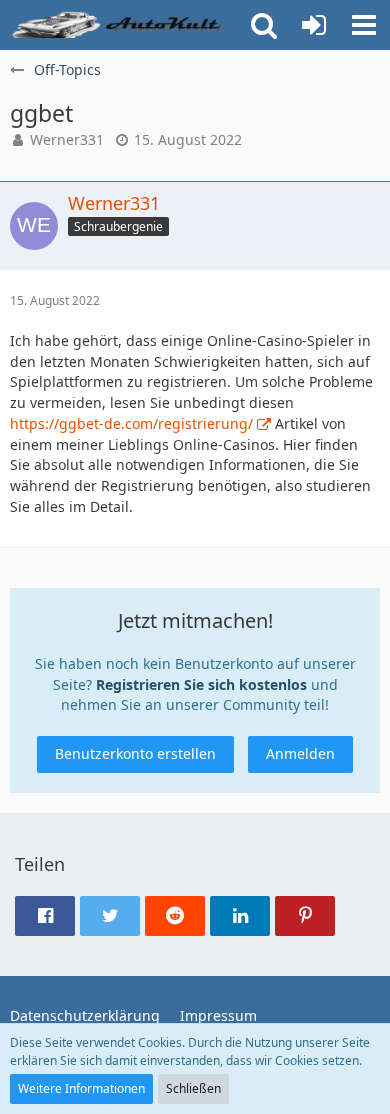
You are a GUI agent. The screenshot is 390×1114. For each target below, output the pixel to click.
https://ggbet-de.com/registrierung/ (131, 423)
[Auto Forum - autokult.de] (120, 25)
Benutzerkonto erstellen (135, 753)
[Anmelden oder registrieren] (314, 25)
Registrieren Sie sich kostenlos (201, 684)
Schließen (193, 1088)
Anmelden (300, 753)
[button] (364, 25)
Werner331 (67, 139)
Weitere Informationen (81, 1088)
